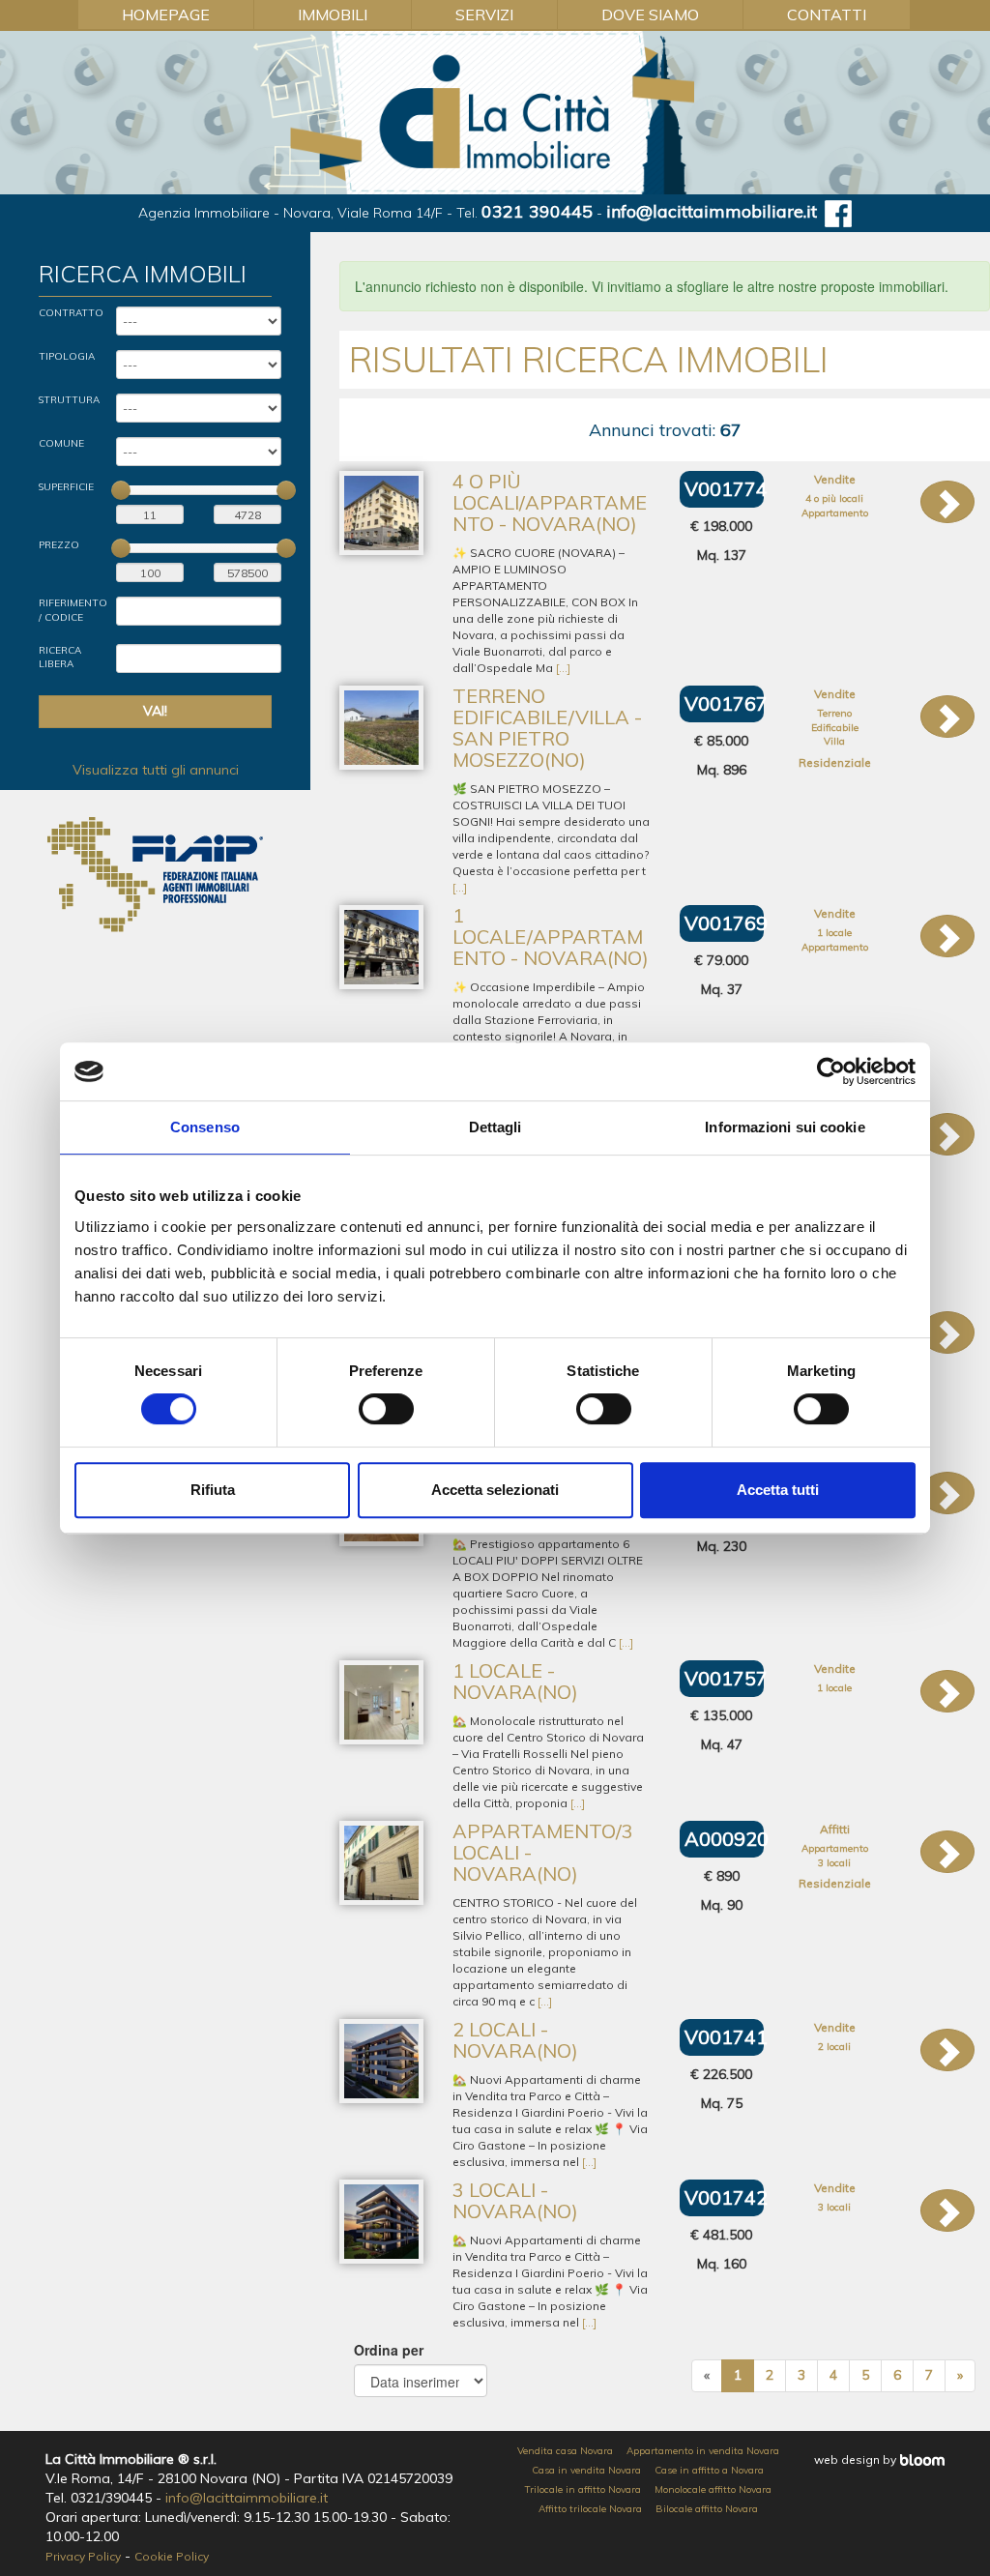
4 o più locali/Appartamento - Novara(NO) (550, 502)
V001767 (726, 703)
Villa (834, 741)
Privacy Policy (83, 2556)
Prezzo (59, 545)
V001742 (726, 2197)
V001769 (726, 923)
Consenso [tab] (205, 1127)
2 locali (834, 2047)
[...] (563, 668)
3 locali (834, 1863)
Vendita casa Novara (565, 2451)
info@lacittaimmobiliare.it (712, 211)
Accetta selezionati (495, 1490)
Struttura (69, 400)
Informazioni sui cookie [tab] (785, 1127)
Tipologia (67, 356)
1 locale (834, 933)
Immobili (333, 15)
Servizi (484, 15)
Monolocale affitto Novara (713, 2489)
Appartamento (835, 513)
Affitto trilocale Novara (590, 2509)
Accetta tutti (778, 1490)
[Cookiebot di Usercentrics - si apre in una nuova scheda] (831, 1071)
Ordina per (389, 2350)
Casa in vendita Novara (586, 2470)
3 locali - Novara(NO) (515, 2200)
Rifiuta (213, 1490)
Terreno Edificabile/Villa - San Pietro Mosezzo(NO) (547, 728)
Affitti (835, 1829)
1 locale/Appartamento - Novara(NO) (551, 937)
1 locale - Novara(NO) (515, 1681)
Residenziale (835, 762)
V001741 (726, 2037)
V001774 (726, 489)
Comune (61, 443)
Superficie (66, 487)
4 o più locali (834, 498)
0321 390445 (537, 211)
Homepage (166, 15)
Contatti (827, 15)
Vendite (835, 479)
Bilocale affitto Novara (707, 2509)
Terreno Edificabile (835, 720)
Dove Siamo (650, 15)
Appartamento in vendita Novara (703, 2451)
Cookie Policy (172, 2556)
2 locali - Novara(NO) (515, 2040)
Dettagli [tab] (495, 1127)
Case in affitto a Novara (709, 2470)
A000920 (727, 1839)
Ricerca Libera (60, 657)
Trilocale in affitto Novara (583, 2489)
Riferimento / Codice (73, 610)
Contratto (71, 313)
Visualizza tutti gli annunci (156, 770)
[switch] (386, 1409)
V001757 (726, 1678)
